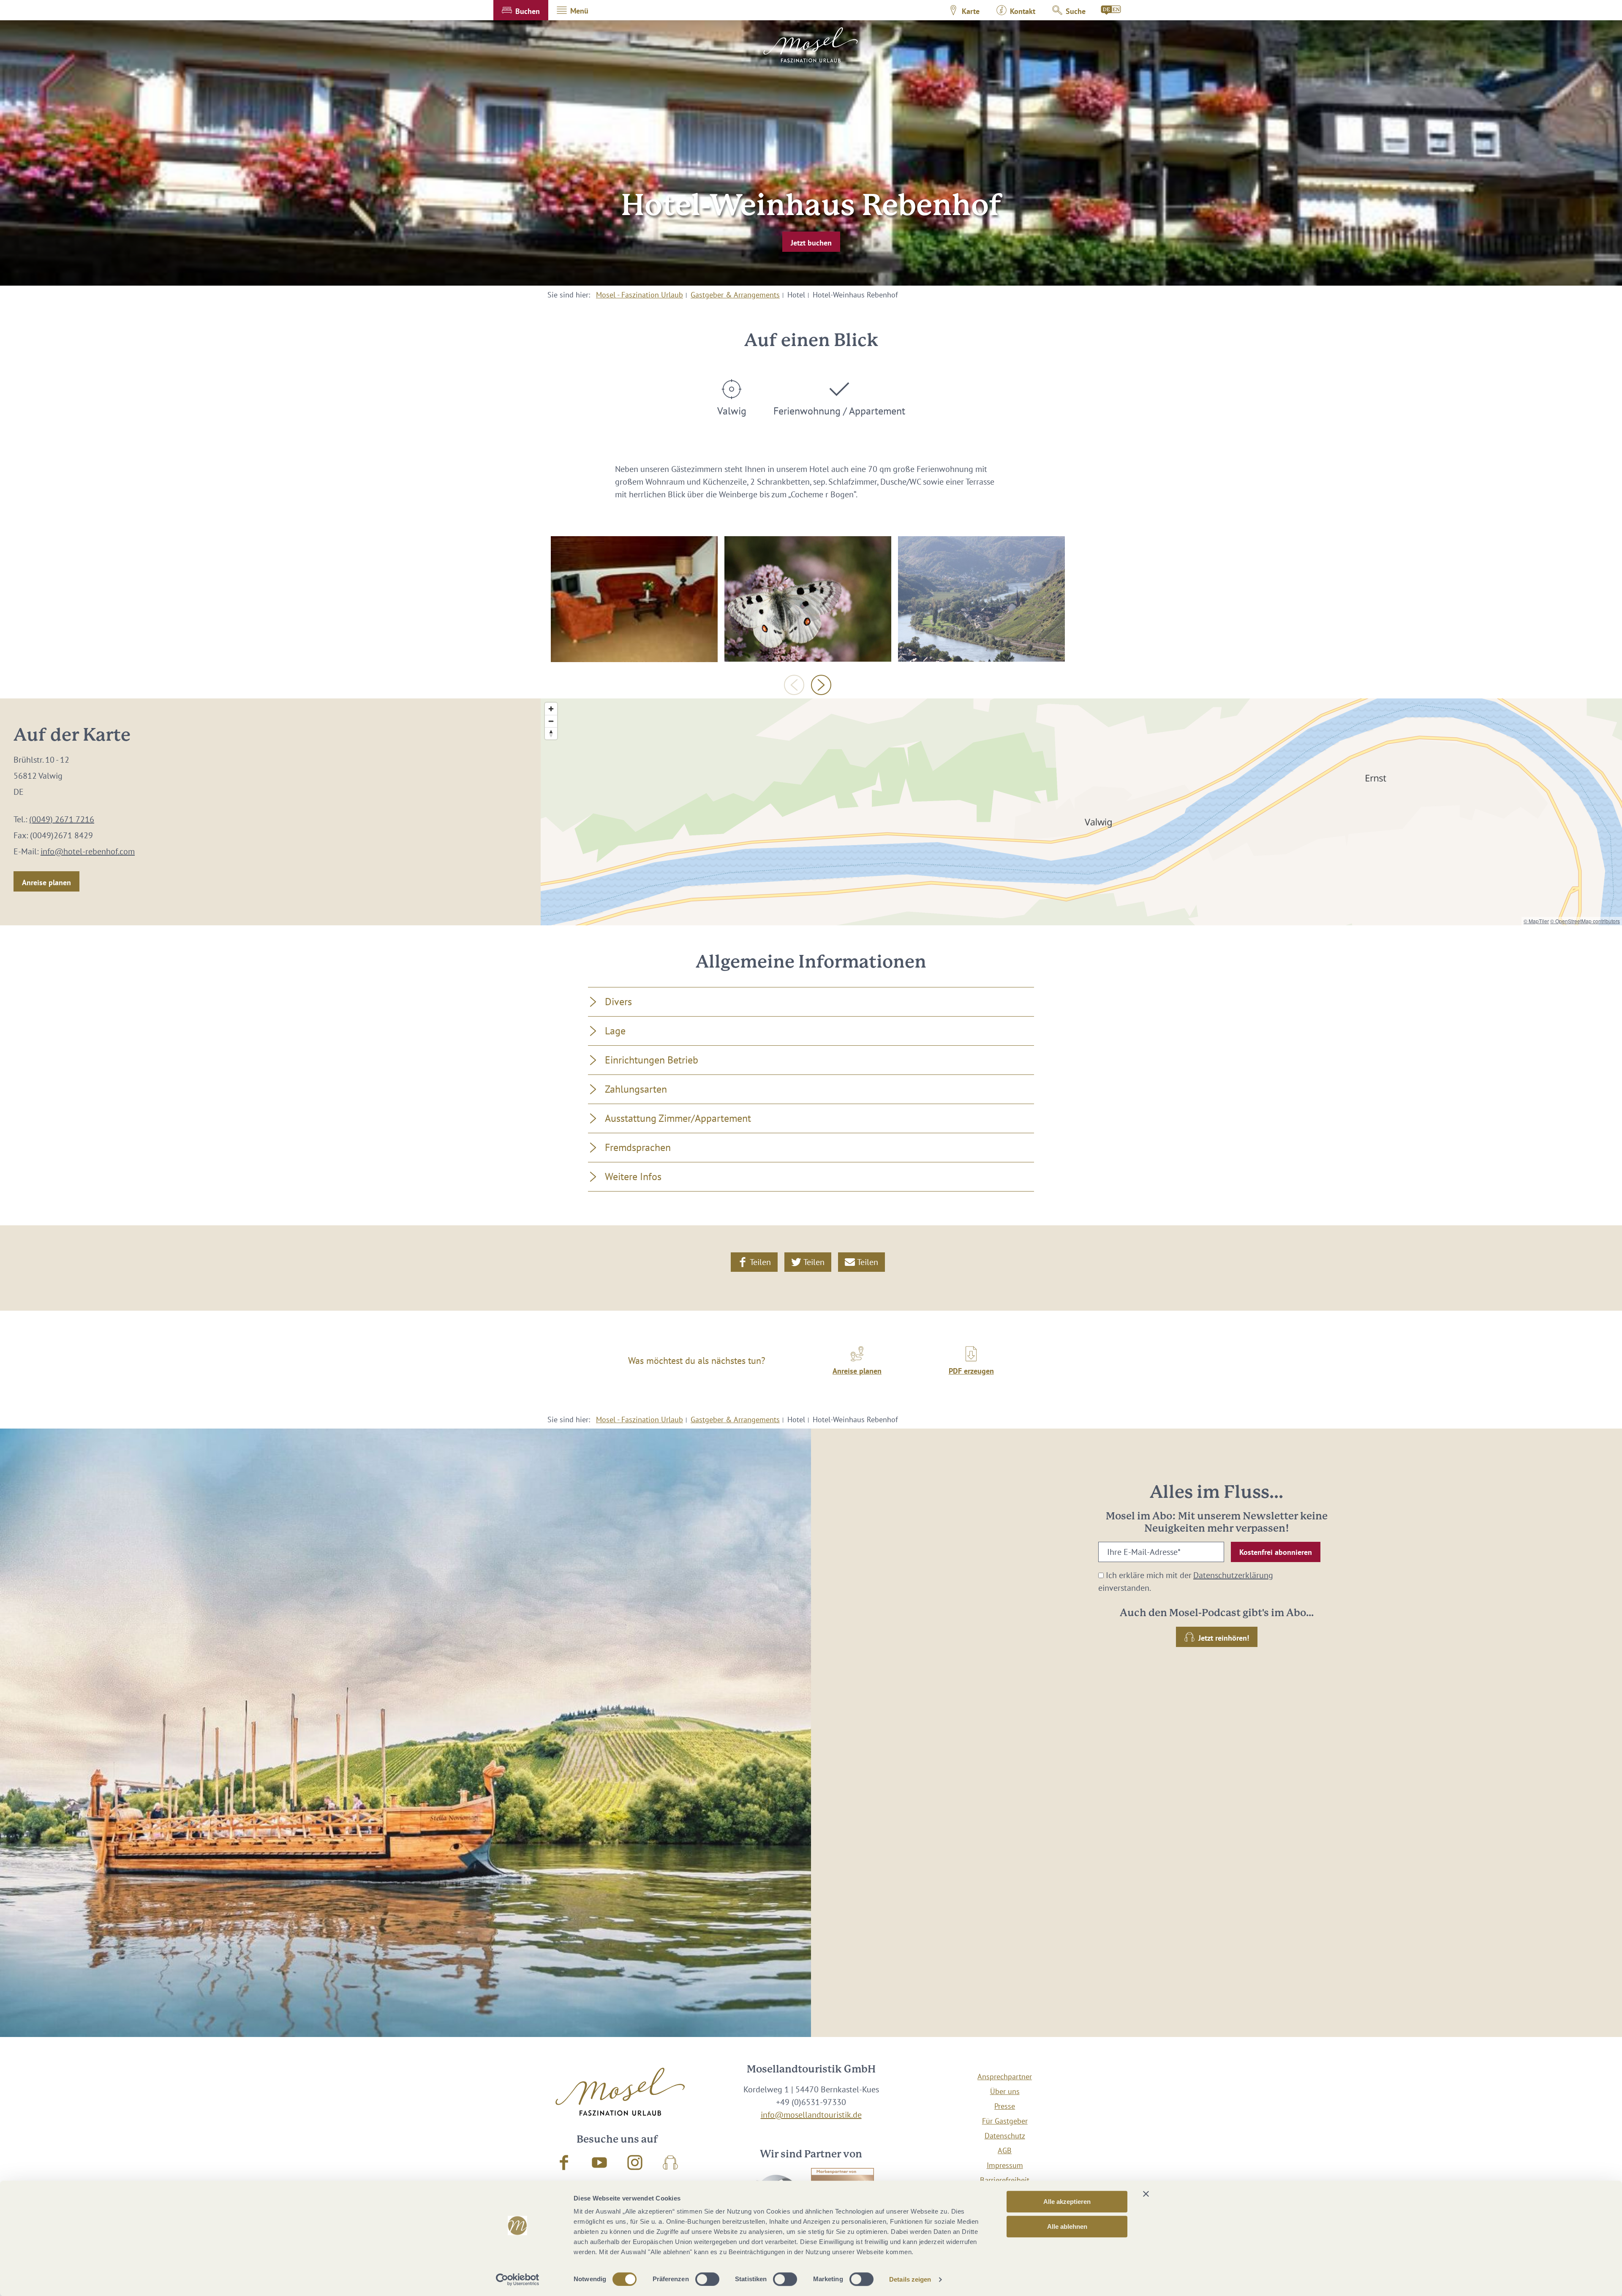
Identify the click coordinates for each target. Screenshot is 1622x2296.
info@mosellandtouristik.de (811, 2115)
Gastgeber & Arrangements (735, 295)
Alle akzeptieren (1067, 2202)
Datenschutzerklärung (1233, 1575)
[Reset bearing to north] (551, 733)
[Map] (1081, 812)
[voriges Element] (794, 685)
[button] (521, 10)
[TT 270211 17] (981, 599)
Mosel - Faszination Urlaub (640, 295)
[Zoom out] (551, 721)
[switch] (707, 2279)
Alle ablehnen (1067, 2226)
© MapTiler (1536, 921)
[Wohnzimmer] (634, 599)
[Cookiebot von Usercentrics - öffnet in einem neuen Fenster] (518, 2280)
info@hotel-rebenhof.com (88, 851)
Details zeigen (910, 2279)
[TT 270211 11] (808, 599)
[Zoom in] (551, 709)
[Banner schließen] (1146, 2194)
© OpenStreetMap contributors (1585, 921)
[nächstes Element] (821, 685)
